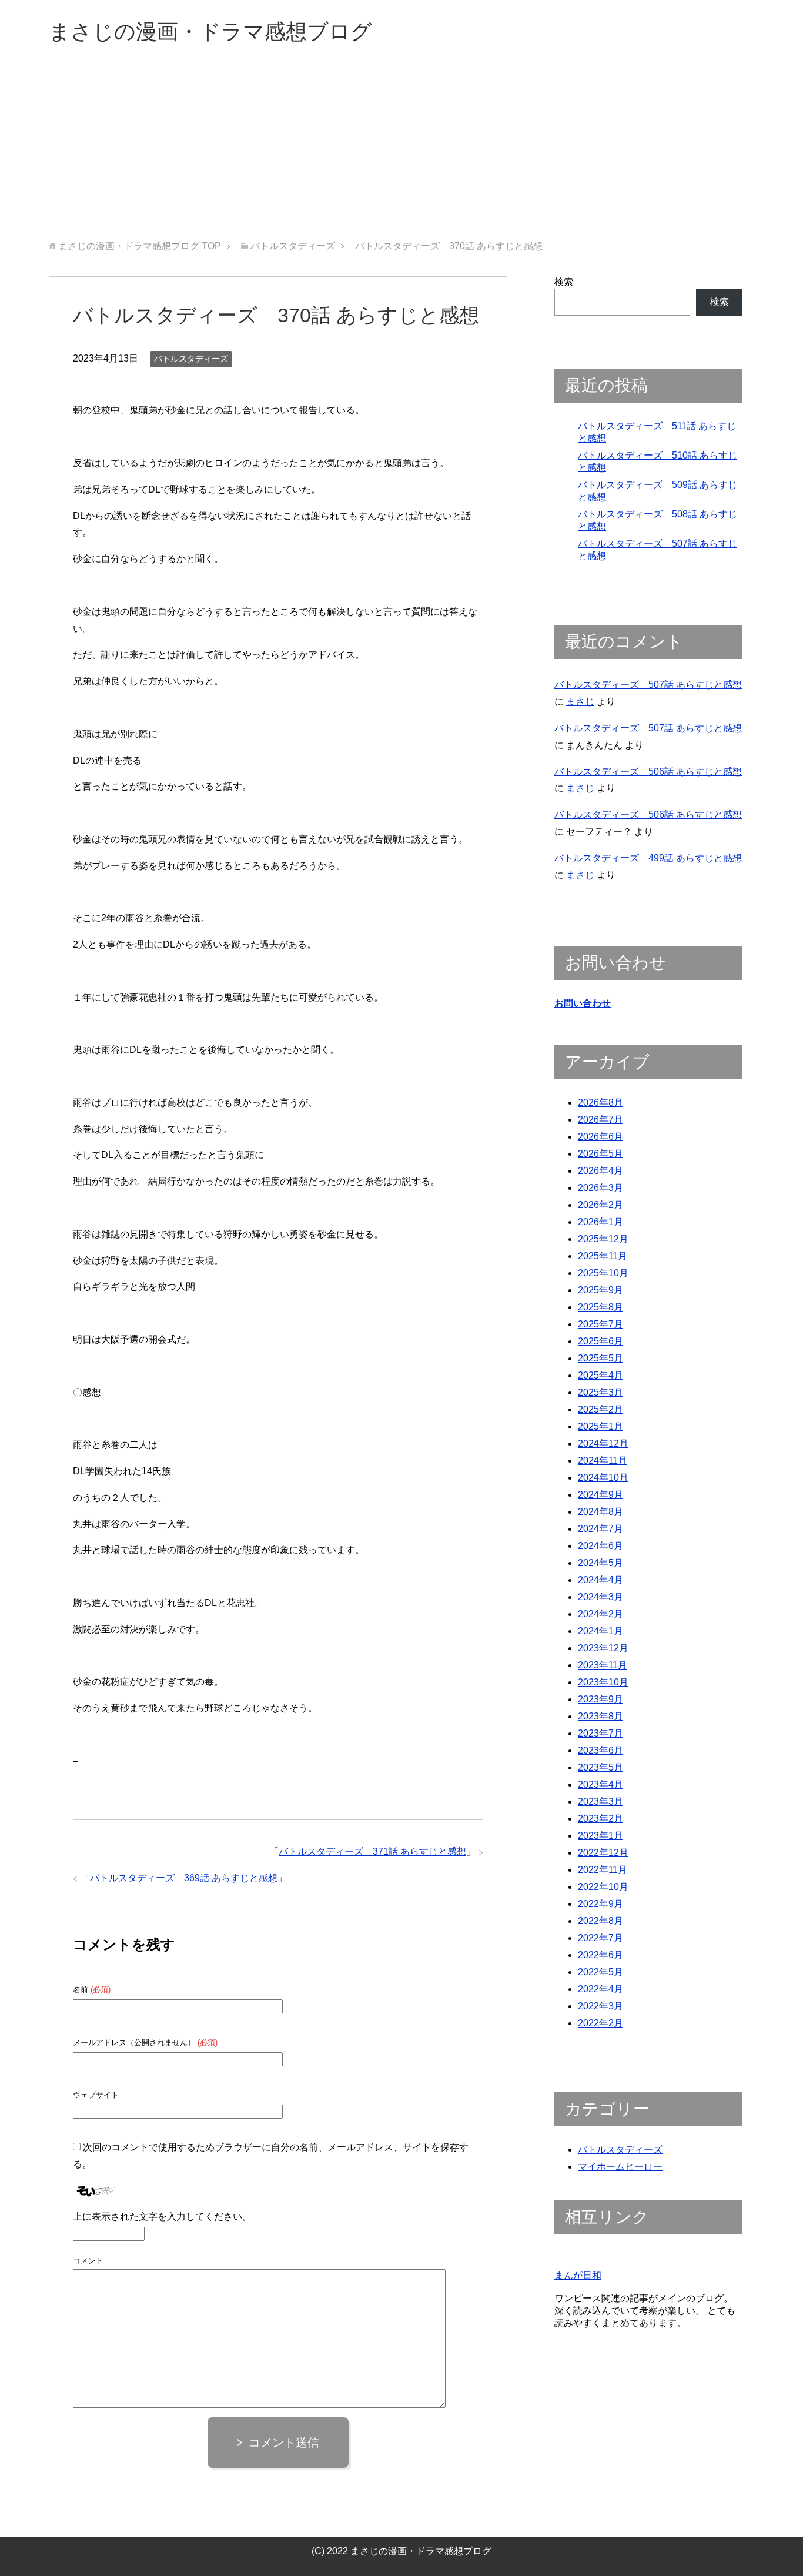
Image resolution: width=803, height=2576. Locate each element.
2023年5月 (600, 1767)
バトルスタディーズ (191, 359)
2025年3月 (600, 1392)
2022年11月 (603, 1870)
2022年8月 (600, 1921)
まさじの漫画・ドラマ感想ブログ (210, 31)
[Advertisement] (401, 152)
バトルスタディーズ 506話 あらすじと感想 (648, 772)
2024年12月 (603, 1443)
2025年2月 (600, 1409)
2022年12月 (603, 1853)
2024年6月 (600, 1546)
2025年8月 (600, 1307)
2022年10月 (603, 1887)
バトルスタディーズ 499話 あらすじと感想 (648, 858)
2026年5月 (600, 1154)
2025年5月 (600, 1358)
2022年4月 (600, 1989)
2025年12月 (603, 1239)
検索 (564, 282)
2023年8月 (600, 1716)
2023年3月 (600, 1801)
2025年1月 (600, 1426)
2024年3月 (600, 1597)
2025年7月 (600, 1324)
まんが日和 (578, 2275)
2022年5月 (600, 1972)
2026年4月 (600, 1171)
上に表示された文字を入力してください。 (162, 2217)
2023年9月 (600, 1699)
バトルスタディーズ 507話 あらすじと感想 (648, 685)
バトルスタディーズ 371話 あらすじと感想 (372, 1851)
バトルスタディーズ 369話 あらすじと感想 (184, 1878)
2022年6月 (600, 1955)
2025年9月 (600, 1290)
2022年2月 (600, 2023)
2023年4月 (600, 1784)
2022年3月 (600, 2006)
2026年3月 (600, 1188)
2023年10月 (603, 1682)
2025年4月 (600, 1375)
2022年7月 (600, 1938)
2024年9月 (600, 1495)
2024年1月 (600, 1631)
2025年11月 (603, 1256)
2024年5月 (600, 1563)
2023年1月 (600, 1836)
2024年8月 (600, 1512)
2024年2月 (600, 1614)
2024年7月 (600, 1529)
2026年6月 (600, 1137)
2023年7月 (600, 1733)
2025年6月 (600, 1341)
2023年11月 (603, 1665)
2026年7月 (600, 1120)
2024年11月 (603, 1461)
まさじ (580, 702)
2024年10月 (603, 1478)
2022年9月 (600, 1904)
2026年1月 (600, 1222)
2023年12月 (603, 1648)
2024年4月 (600, 1580)
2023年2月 (600, 1819)
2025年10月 (603, 1273)
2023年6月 (600, 1750)
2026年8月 (600, 1103)
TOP (140, 246)
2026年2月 (600, 1205)
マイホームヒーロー (620, 2167)
